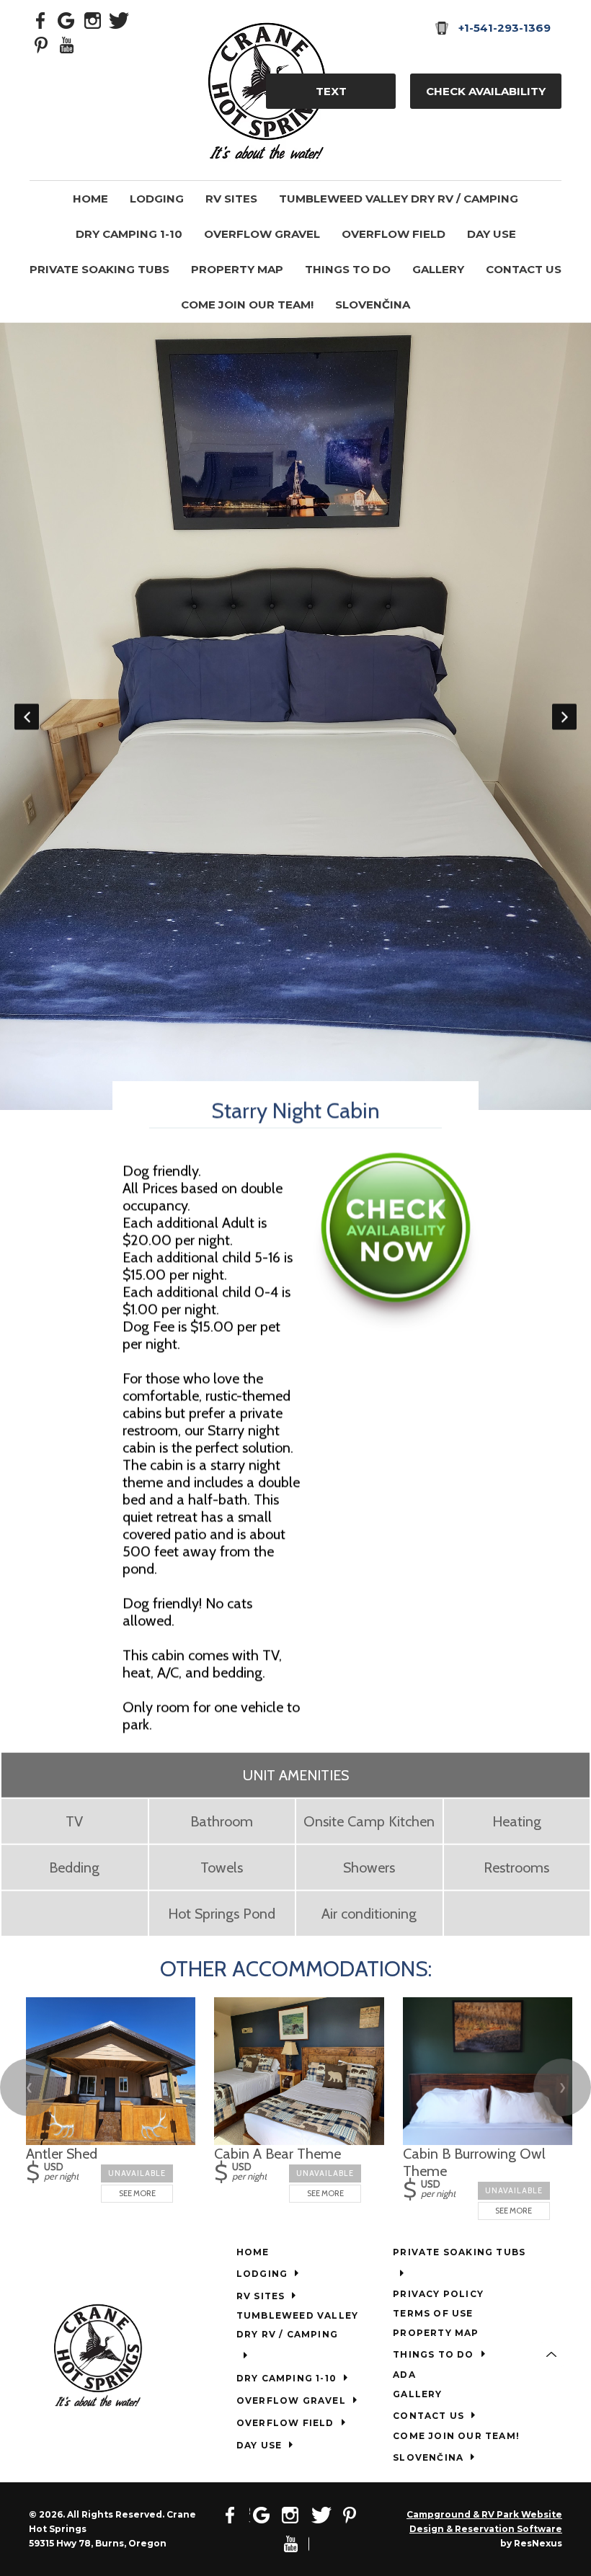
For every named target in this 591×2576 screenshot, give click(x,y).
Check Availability (486, 91)
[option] (295, 716)
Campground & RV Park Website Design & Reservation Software (484, 2522)
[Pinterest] (41, 44)
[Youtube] (67, 44)
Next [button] (564, 716)
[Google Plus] (67, 19)
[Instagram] (93, 19)
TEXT (331, 91)
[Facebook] (41, 19)
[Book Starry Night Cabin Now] (396, 1326)
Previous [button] (27, 716)
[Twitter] (119, 19)
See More (137, 2193)
